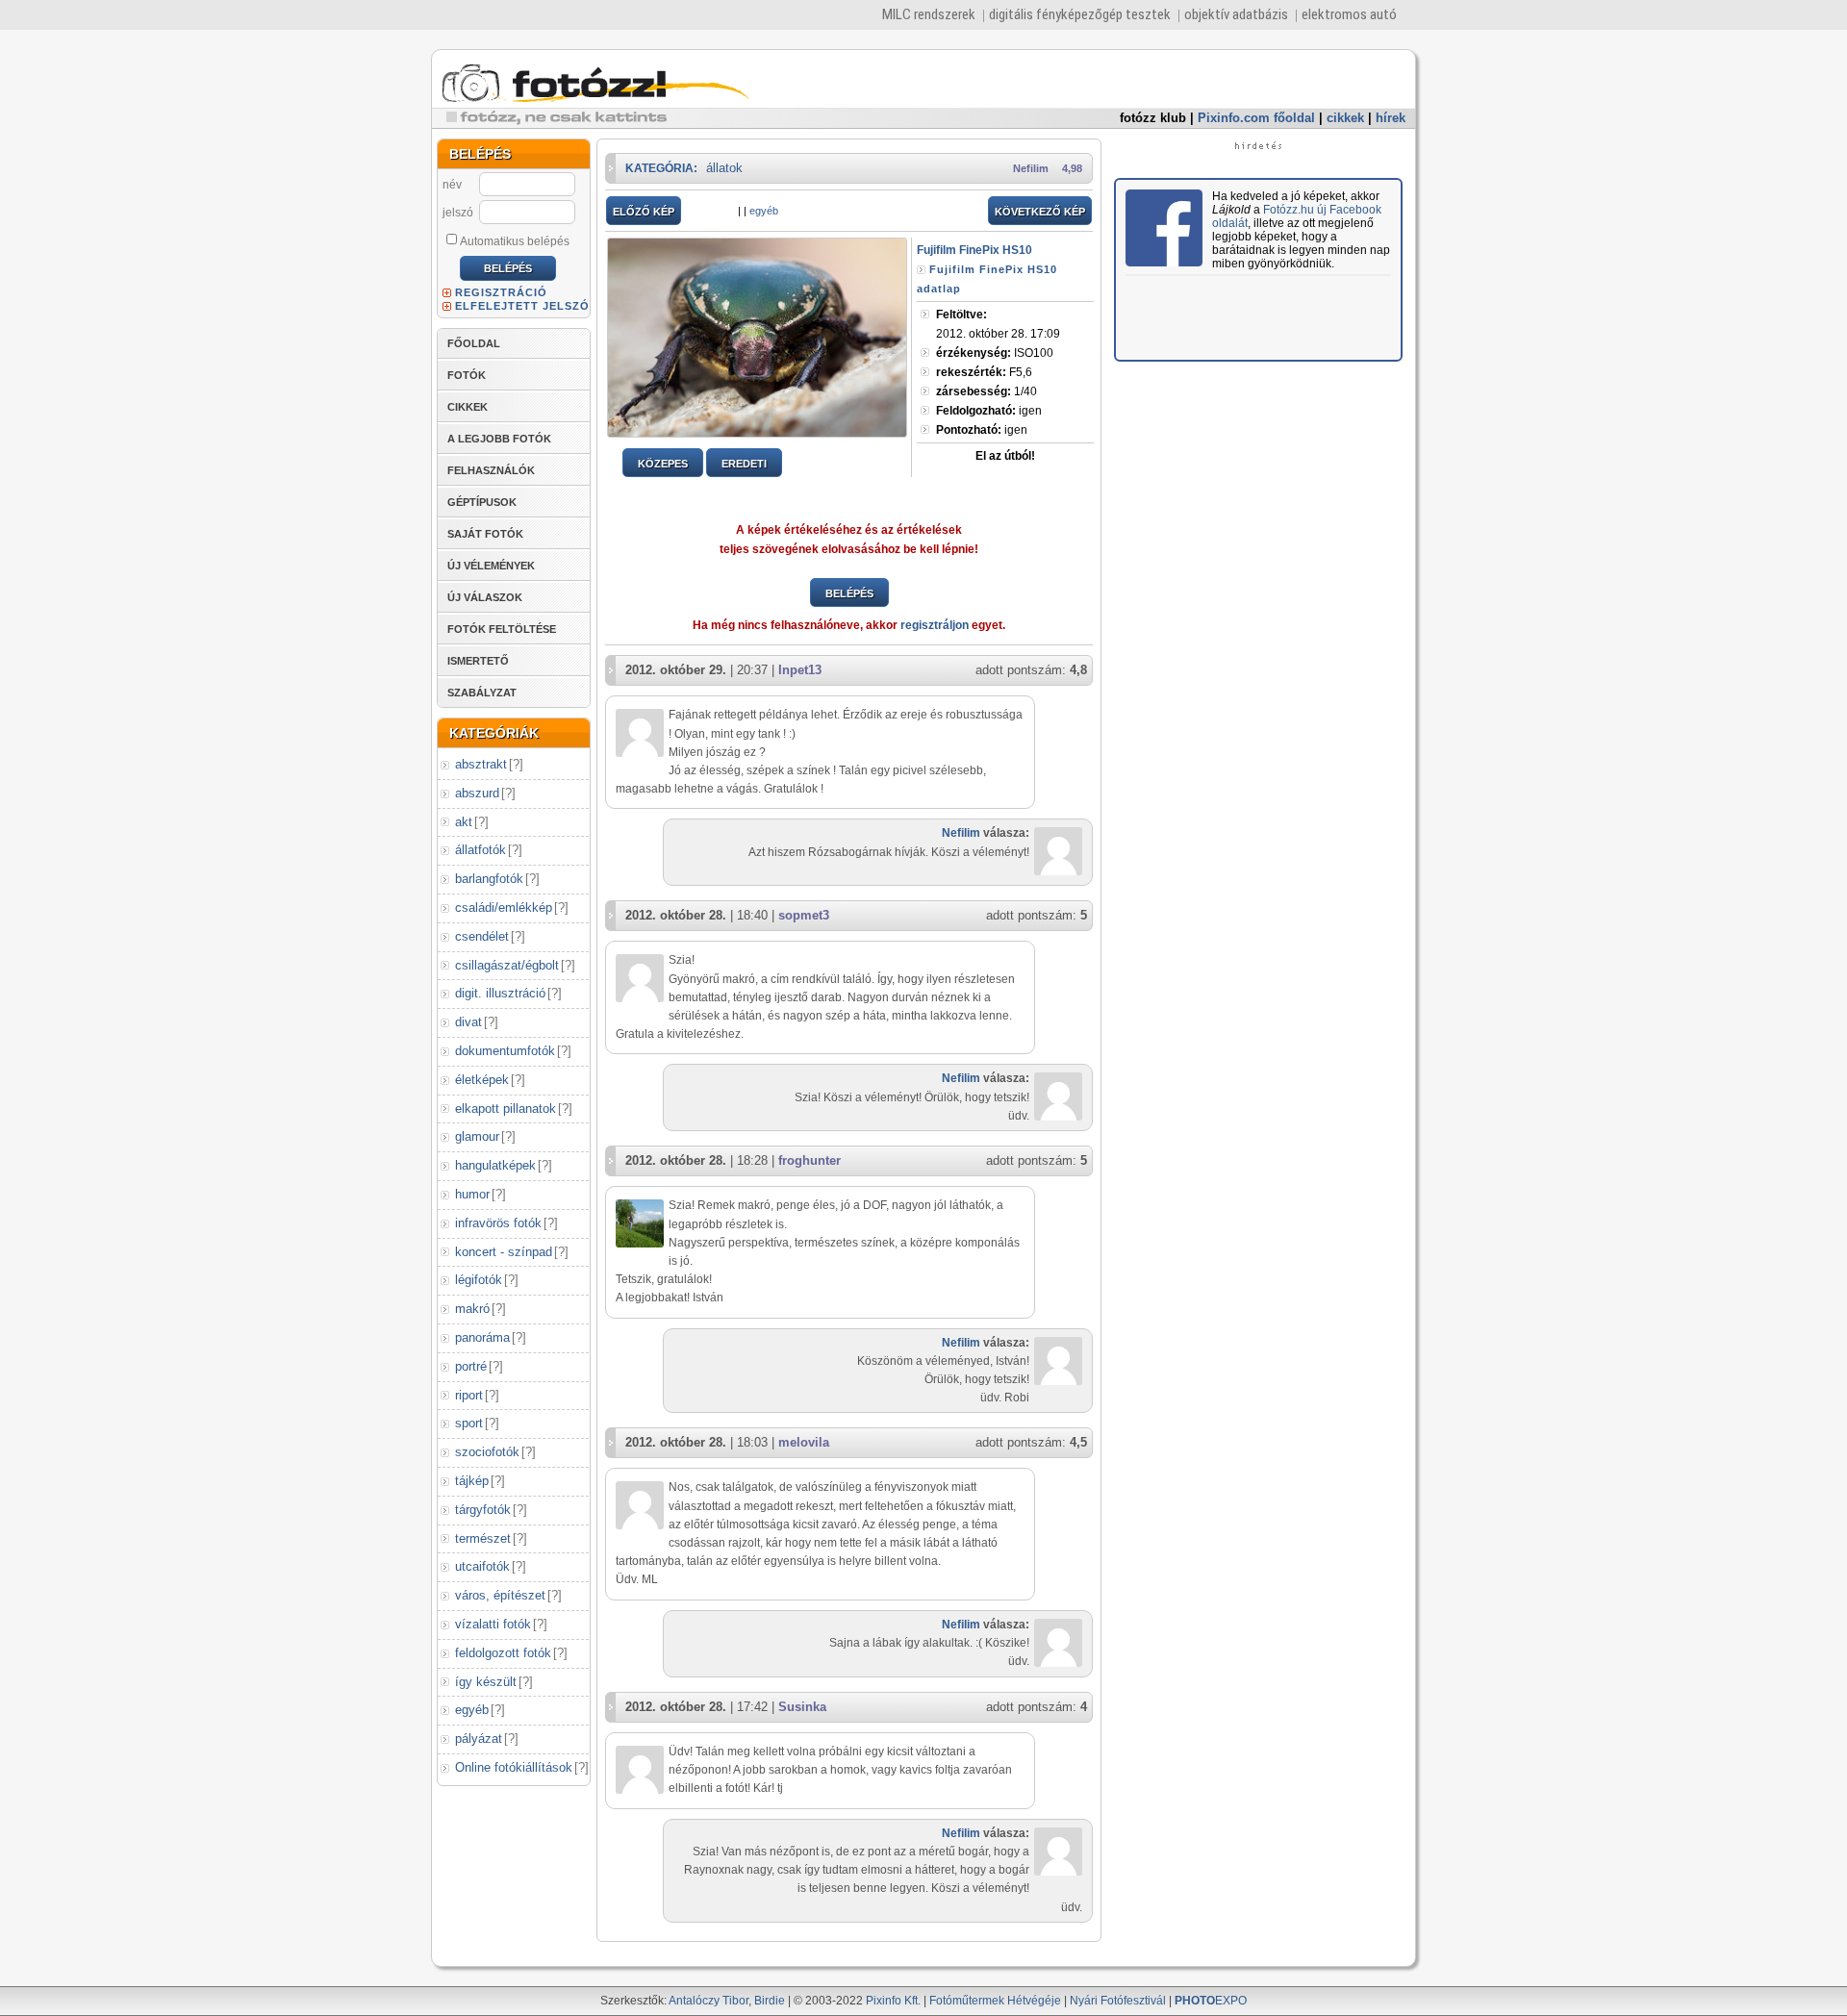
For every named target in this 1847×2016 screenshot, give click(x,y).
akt (464, 822)
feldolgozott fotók (503, 1653)
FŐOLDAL (474, 343)
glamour (477, 1136)
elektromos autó (1349, 14)
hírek (1391, 118)
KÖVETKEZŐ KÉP (1040, 212)
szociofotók (487, 1452)
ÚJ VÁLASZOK (485, 597)
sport (469, 1423)
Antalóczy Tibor (708, 2001)
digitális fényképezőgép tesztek (1080, 14)
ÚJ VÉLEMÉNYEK (491, 566)
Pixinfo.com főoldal (1256, 118)
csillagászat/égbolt (507, 965)
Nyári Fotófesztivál (1118, 2001)
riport (469, 1395)
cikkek (1345, 118)
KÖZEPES (663, 464)
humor (472, 1194)
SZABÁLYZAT (482, 693)
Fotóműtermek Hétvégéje (995, 2001)
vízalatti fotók (493, 1624)
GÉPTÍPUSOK (482, 502)
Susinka (802, 1707)
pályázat (479, 1739)
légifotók (479, 1280)
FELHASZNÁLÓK (491, 470)
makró (472, 1309)
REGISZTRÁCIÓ (501, 292)
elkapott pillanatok (506, 1109)
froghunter (810, 1160)
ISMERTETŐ (478, 661)
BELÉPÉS (849, 593)
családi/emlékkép (504, 907)
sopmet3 (804, 915)
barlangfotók (489, 879)
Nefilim (1031, 168)
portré (471, 1366)
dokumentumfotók (505, 1051)
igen (989, 411)
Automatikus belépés (515, 241)
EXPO (1211, 2001)
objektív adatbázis (1236, 14)
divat (468, 1022)
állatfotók (481, 850)
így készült (486, 1682)
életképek (482, 1080)
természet (483, 1538)
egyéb (472, 1710)
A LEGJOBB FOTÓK (499, 439)
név (452, 185)
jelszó (458, 213)
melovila (804, 1442)
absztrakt (481, 764)
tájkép (472, 1481)
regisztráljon (935, 625)
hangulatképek (495, 1165)
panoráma (482, 1337)
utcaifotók (482, 1566)
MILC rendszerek (929, 14)
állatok (724, 168)
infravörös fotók (498, 1223)
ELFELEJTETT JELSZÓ (522, 306)
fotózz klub (1153, 118)
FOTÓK (467, 375)
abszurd (477, 793)
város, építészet (500, 1595)
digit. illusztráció (500, 993)
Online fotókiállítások (514, 1767)
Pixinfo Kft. (893, 2001)
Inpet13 (800, 670)
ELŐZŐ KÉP (644, 212)
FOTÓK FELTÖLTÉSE (502, 629)
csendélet (482, 936)
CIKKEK (468, 407)
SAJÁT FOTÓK (485, 534)
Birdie (770, 2001)
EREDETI (744, 464)
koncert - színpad (504, 1252)
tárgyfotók (483, 1510)
